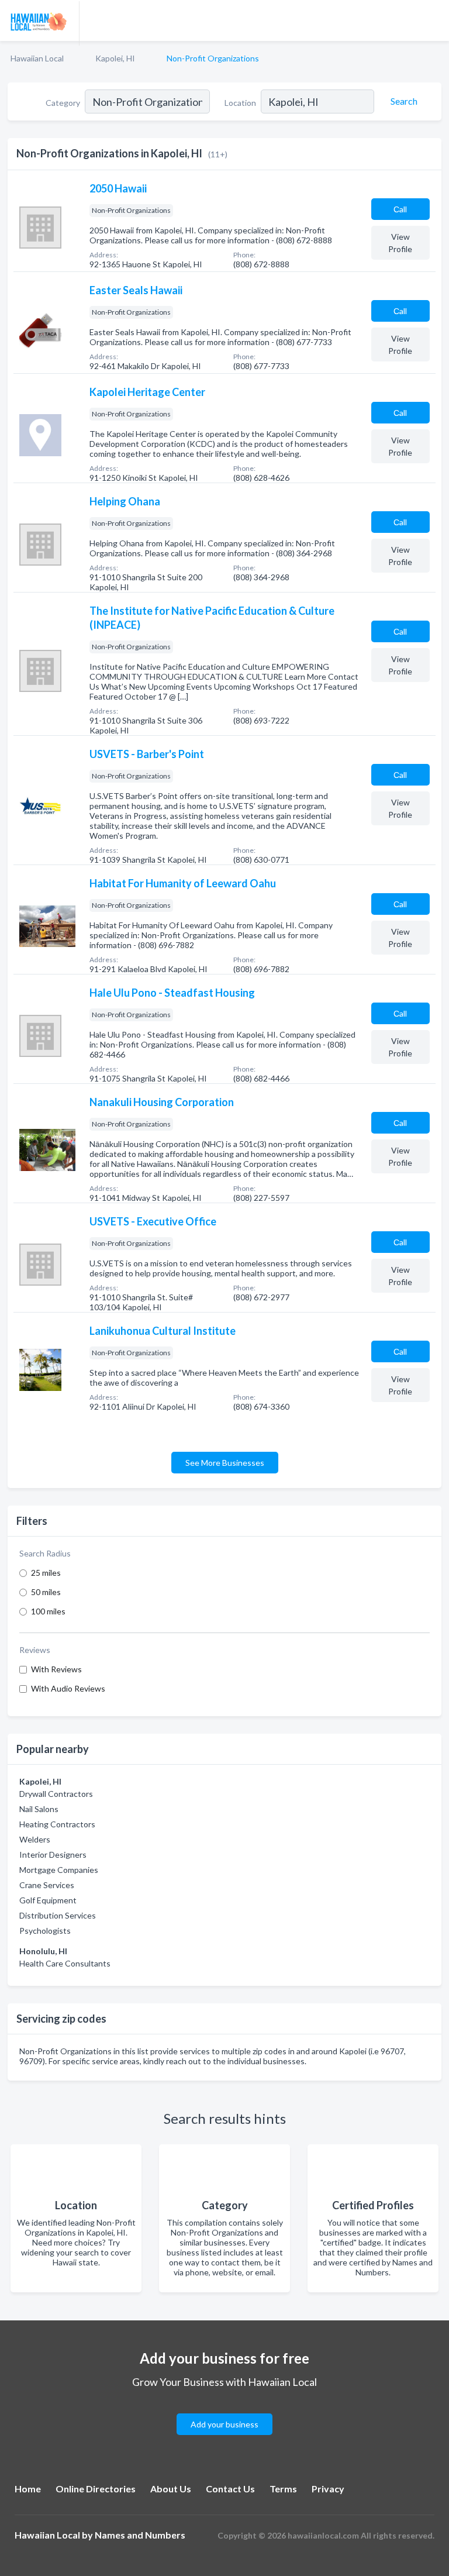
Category (63, 103)
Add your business (224, 2424)
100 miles (48, 1611)
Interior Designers (53, 1854)
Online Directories (96, 2489)
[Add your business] (224, 2410)
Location (240, 103)
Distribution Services (58, 1915)
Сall (400, 209)
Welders (35, 1839)
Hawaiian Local (37, 58)
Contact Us (230, 2489)
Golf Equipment (48, 1900)
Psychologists (45, 1931)
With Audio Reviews (68, 1688)
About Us (171, 2489)
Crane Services (47, 1885)
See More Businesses (225, 1463)
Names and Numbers (140, 2535)
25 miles (46, 1573)
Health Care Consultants (65, 1963)
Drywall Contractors (56, 1794)
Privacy (328, 2489)
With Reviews (56, 1669)
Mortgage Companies (59, 1870)
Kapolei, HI (115, 58)
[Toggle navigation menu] (433, 20)
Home (28, 2489)
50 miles (46, 1592)
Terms (283, 2489)
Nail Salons (39, 1809)
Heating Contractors (57, 1824)
